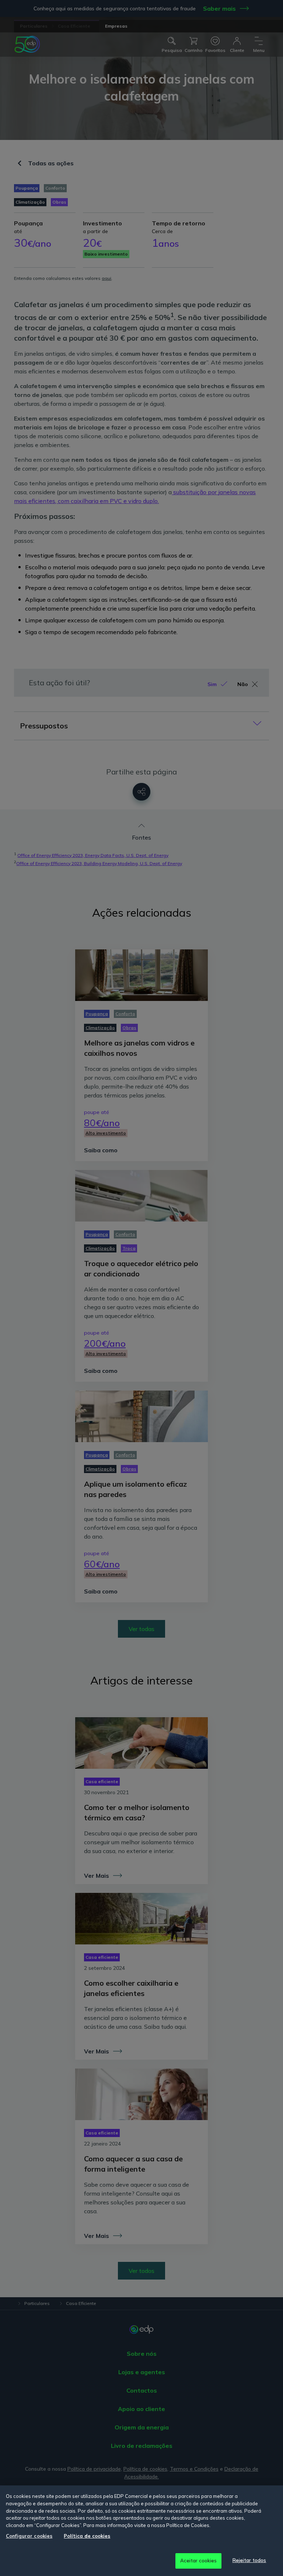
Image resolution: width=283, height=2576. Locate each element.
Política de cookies (87, 2536)
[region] (141, 2531)
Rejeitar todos (249, 2560)
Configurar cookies (29, 2536)
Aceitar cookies (199, 2561)
